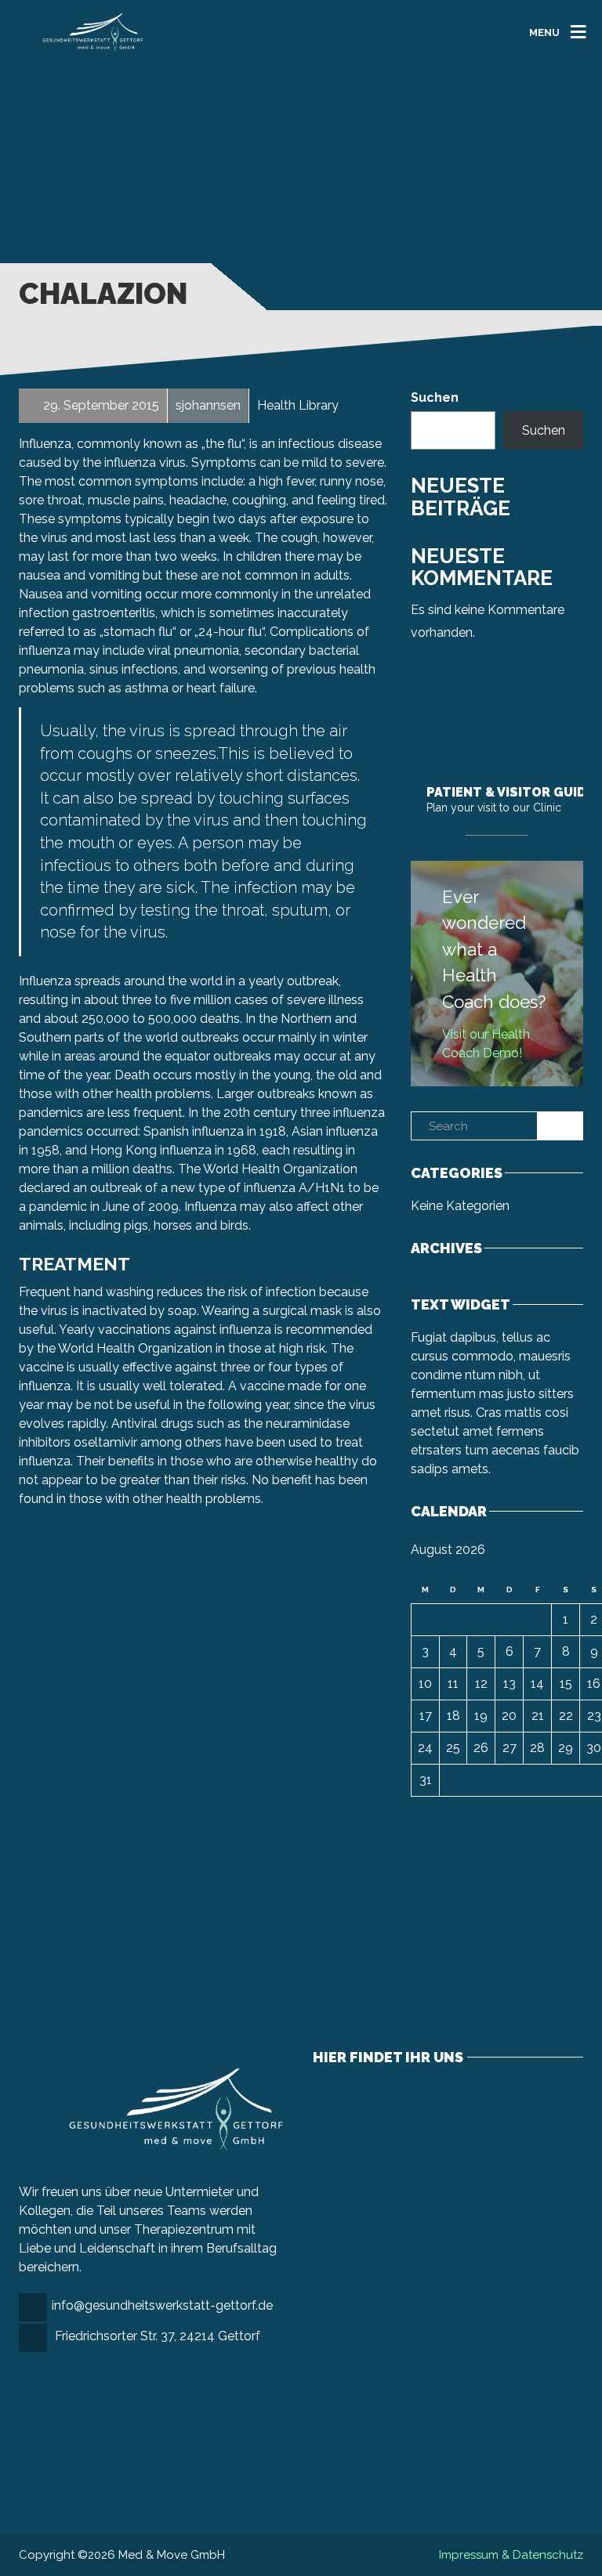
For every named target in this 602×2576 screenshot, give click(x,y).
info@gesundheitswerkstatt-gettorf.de (162, 2305)
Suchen (435, 397)
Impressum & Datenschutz (511, 2555)
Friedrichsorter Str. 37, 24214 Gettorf (158, 2336)
